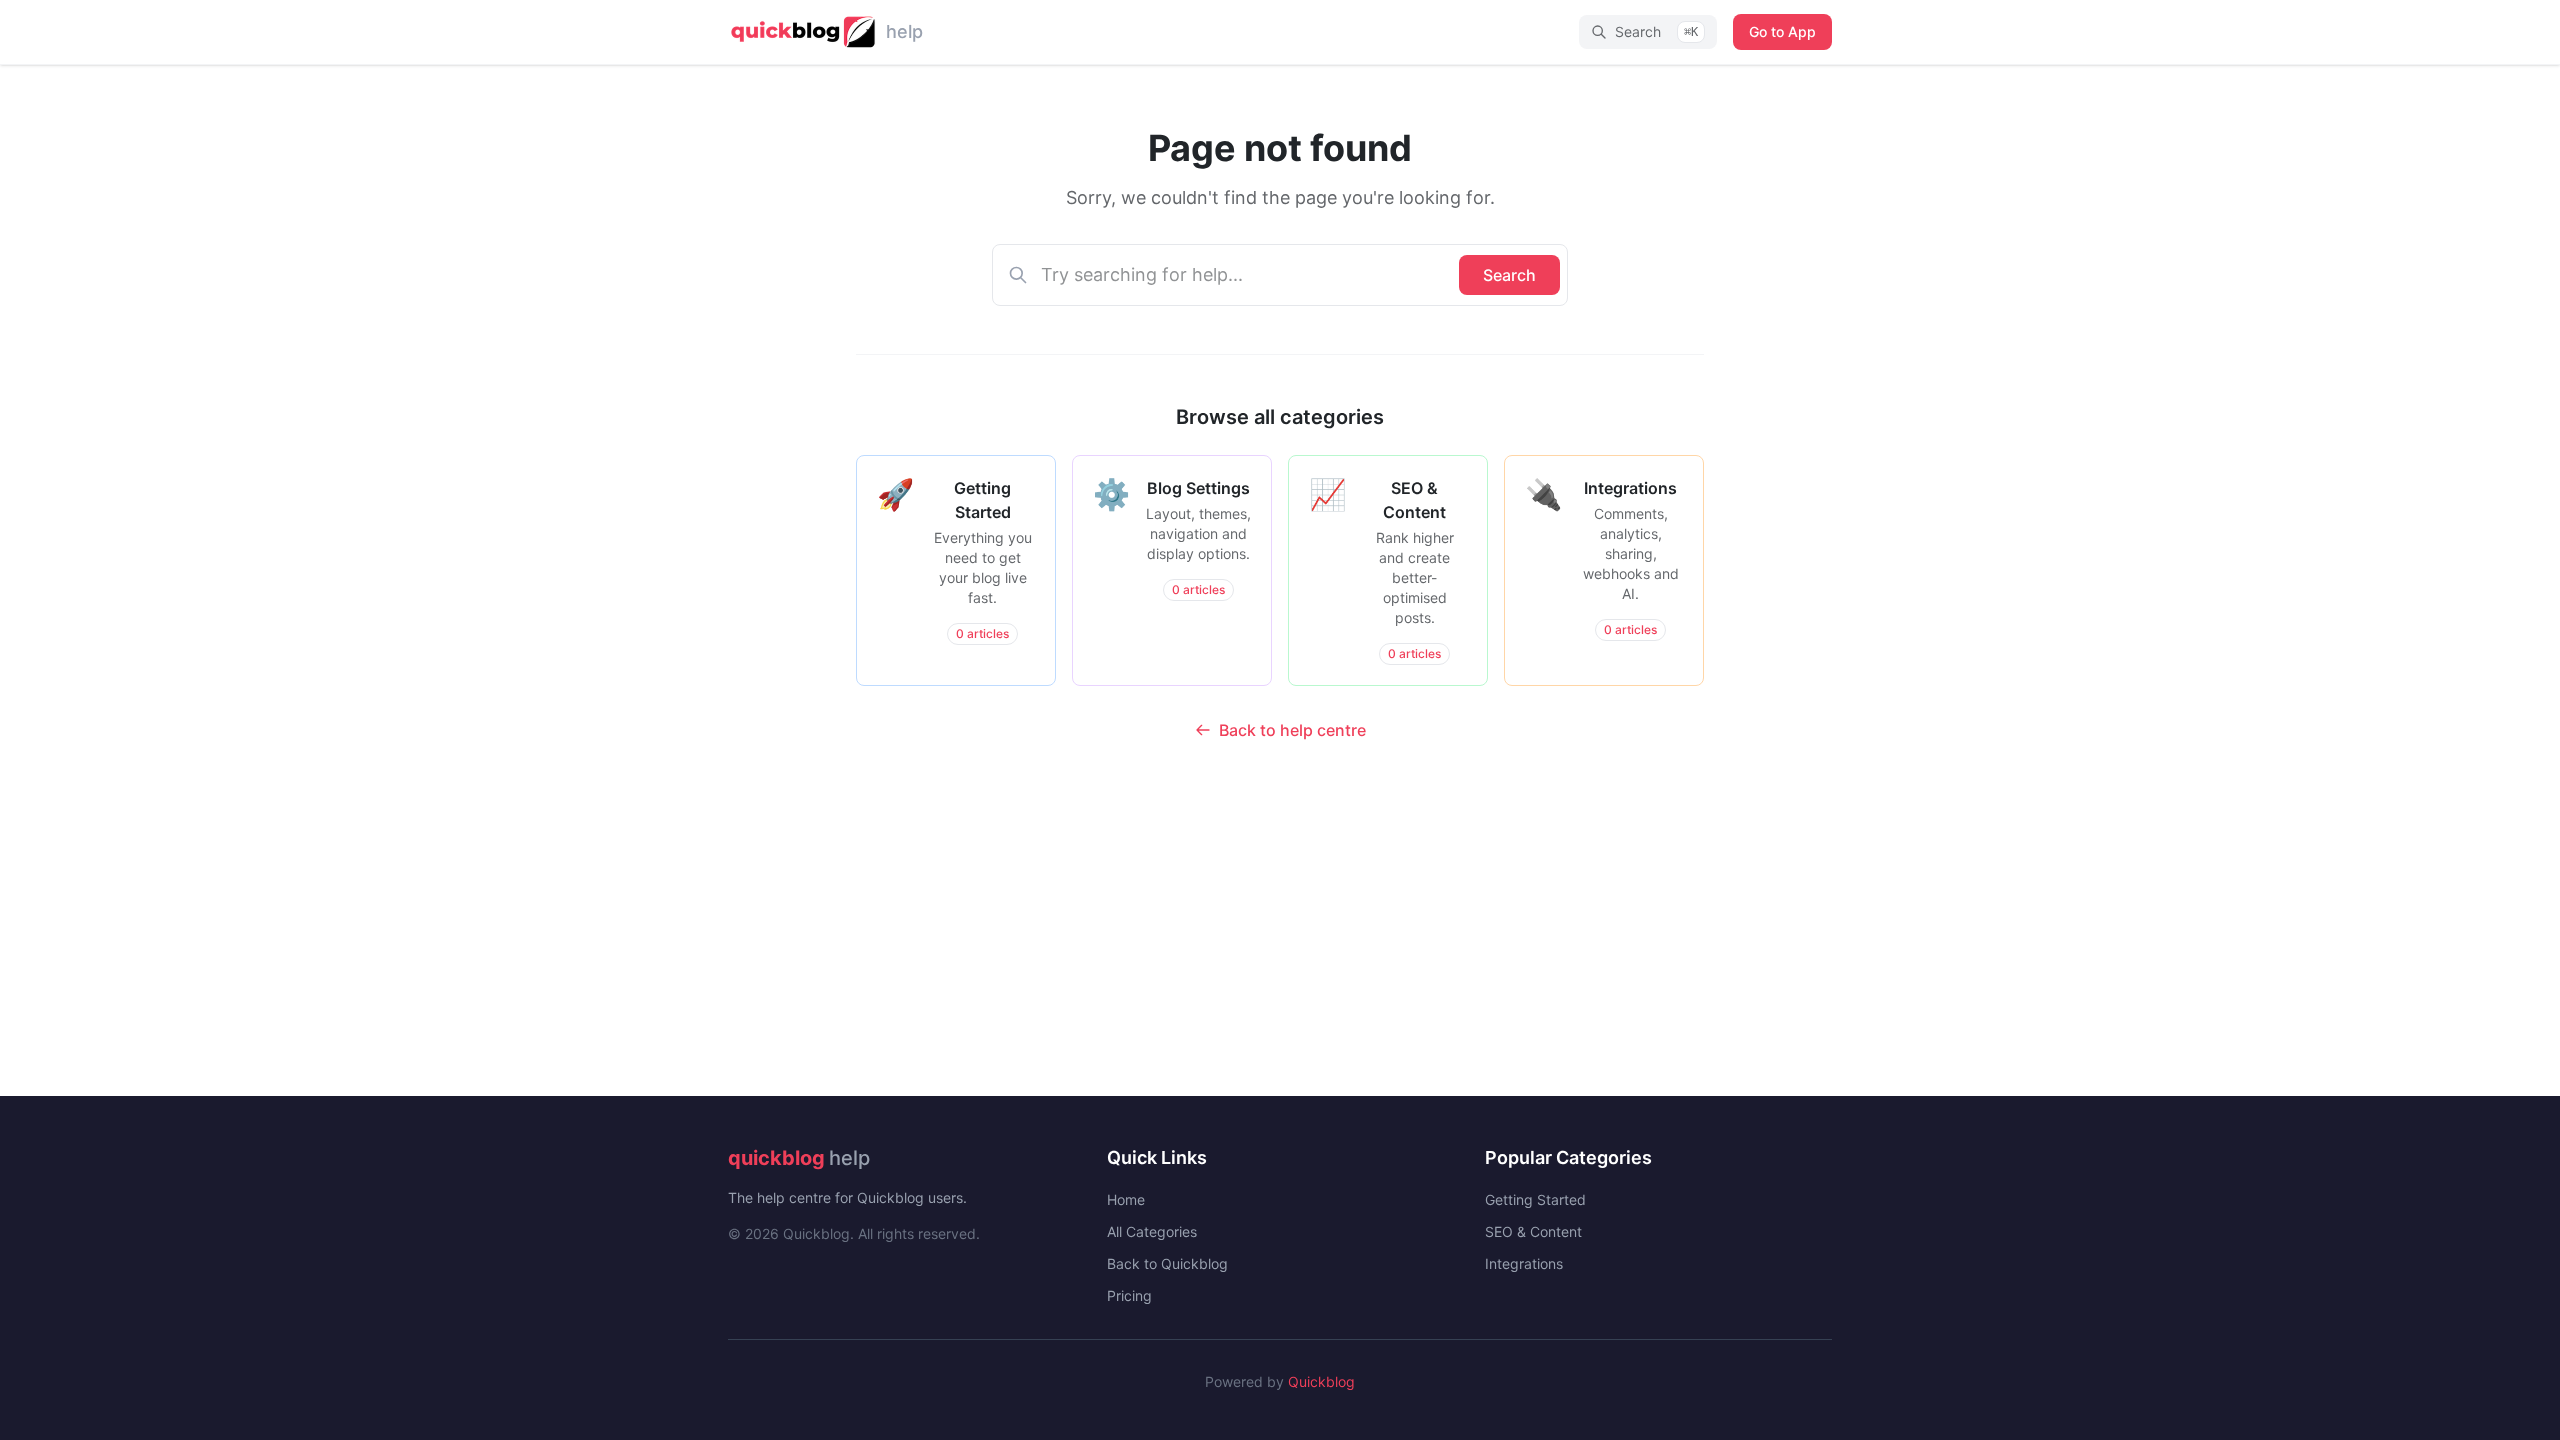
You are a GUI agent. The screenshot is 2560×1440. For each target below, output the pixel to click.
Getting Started (1535, 1199)
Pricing (1129, 1295)
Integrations (1524, 1263)
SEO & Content (1533, 1231)
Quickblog (1321, 1381)
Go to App (1782, 31)
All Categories (1152, 1231)
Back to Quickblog (1167, 1263)
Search (1509, 275)
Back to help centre (1292, 730)
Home (1126, 1199)
